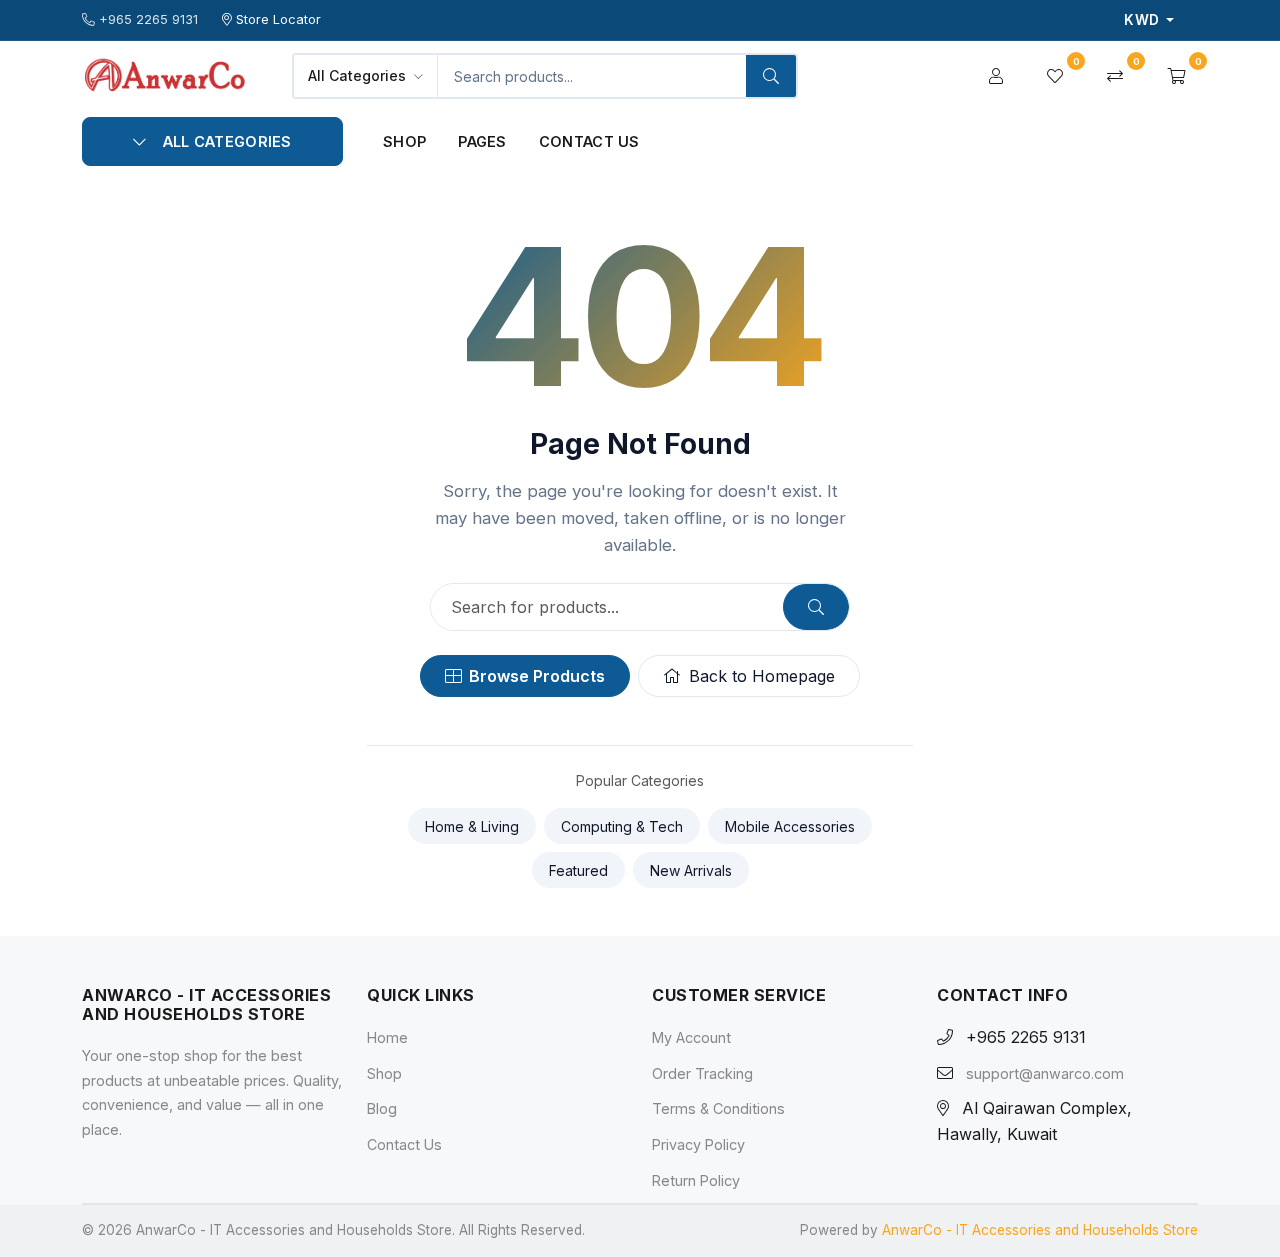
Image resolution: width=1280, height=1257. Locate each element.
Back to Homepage (762, 676)
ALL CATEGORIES (227, 141)
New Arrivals (691, 870)
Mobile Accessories (790, 826)
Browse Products (537, 676)
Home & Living (472, 826)
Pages (482, 141)
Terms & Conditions (718, 1108)
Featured (578, 870)
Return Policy (696, 1180)
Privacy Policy (698, 1144)
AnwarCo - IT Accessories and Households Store (1040, 1230)
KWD (1143, 20)
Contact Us (589, 141)
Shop (404, 141)
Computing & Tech (622, 826)
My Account (691, 1037)
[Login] (996, 76)
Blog (382, 1108)
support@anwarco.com (1045, 1073)
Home (387, 1037)
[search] (771, 76)
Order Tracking (702, 1073)
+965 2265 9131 (148, 19)
